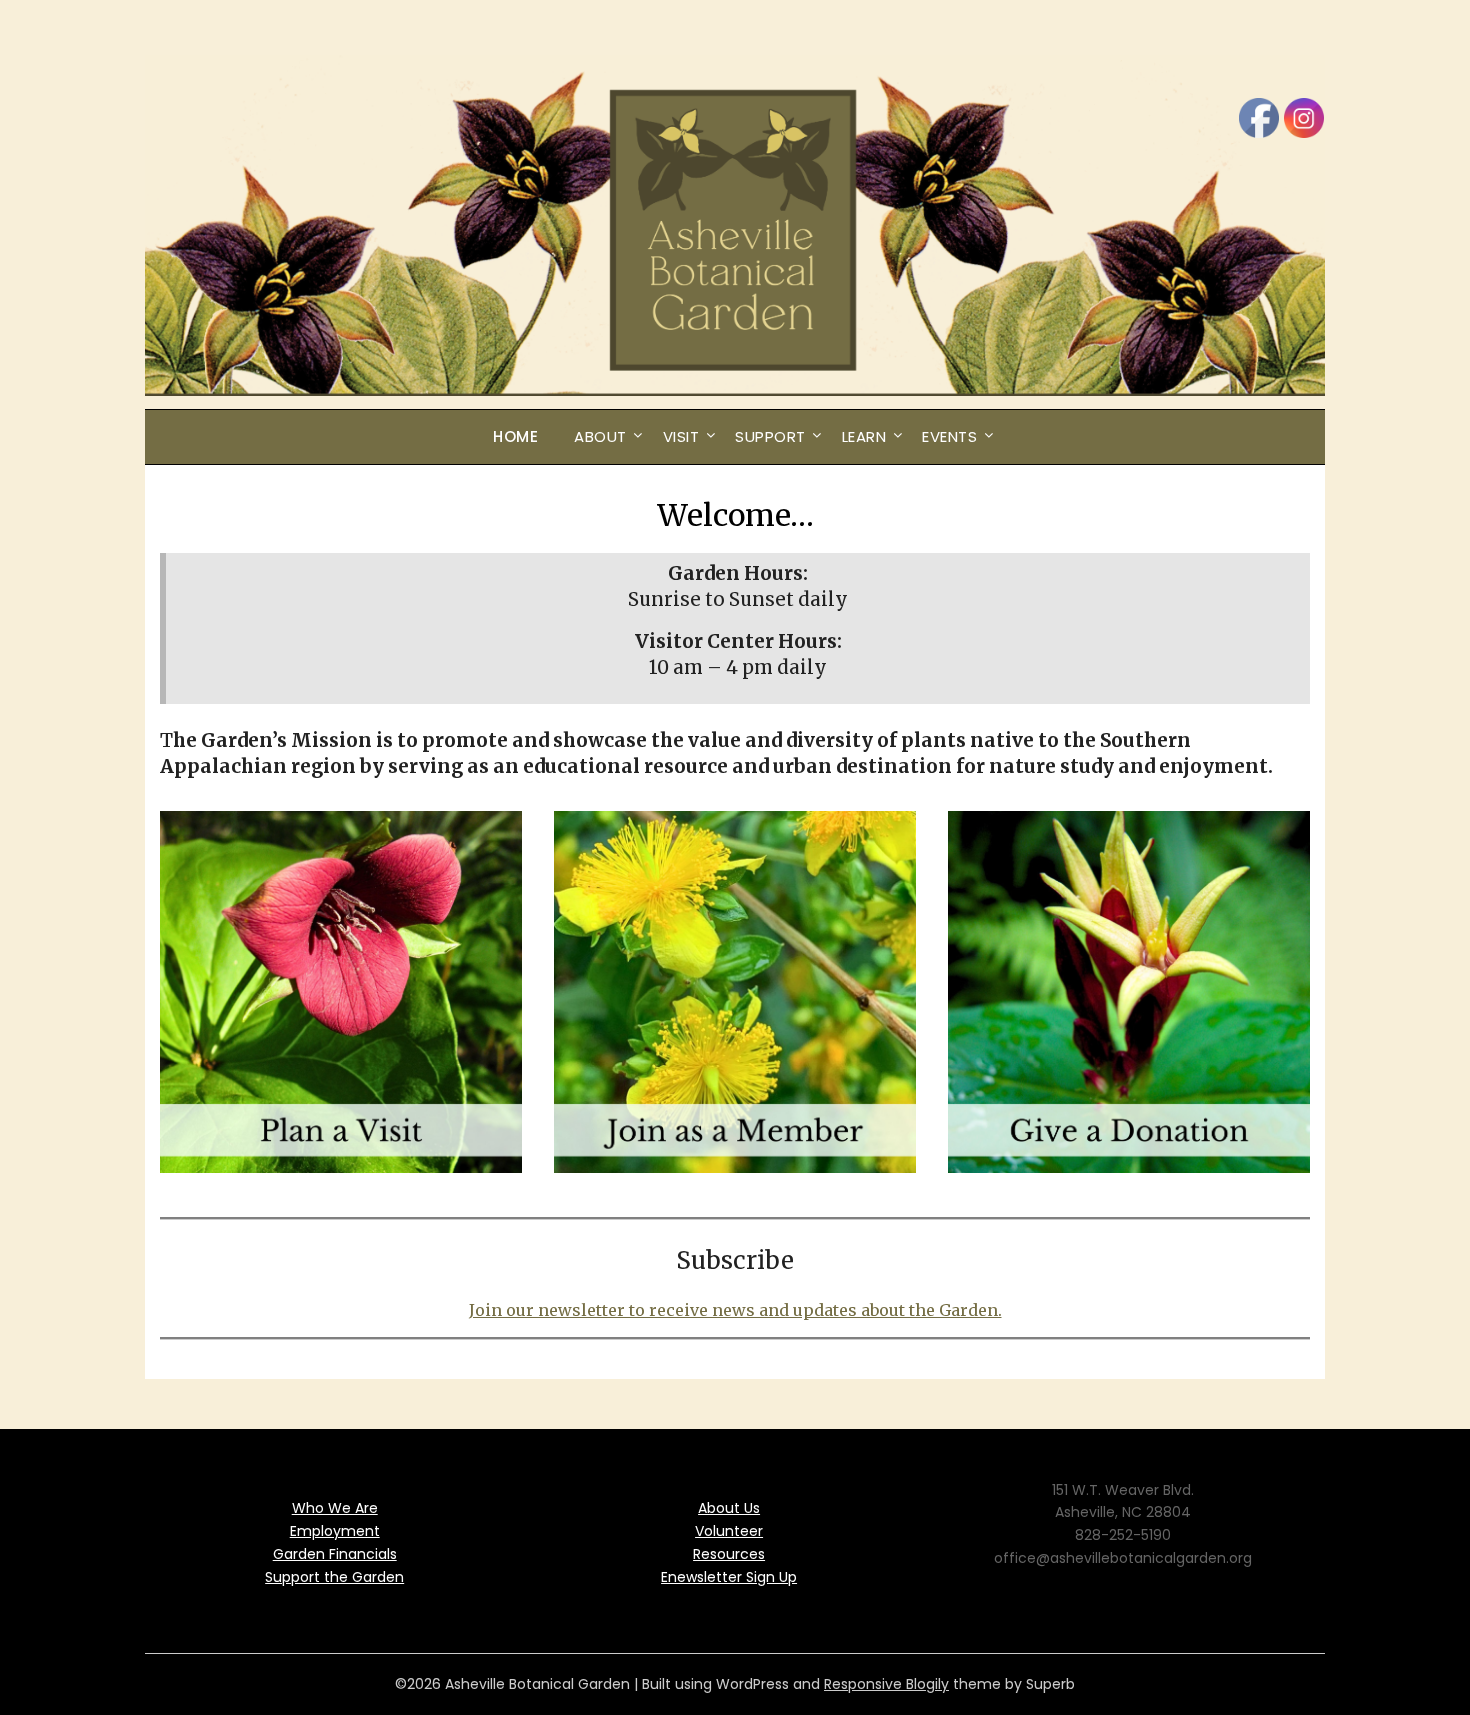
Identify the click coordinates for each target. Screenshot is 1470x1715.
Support (770, 436)
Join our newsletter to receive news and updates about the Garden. (735, 1310)
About (600, 436)
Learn (864, 436)
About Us (729, 1508)
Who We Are (335, 1508)
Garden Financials (335, 1554)
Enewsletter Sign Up (729, 1577)
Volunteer (729, 1531)
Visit (681, 436)
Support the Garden (334, 1577)
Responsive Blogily (886, 1684)
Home (515, 436)
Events (949, 436)
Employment (335, 1531)
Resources (729, 1554)
